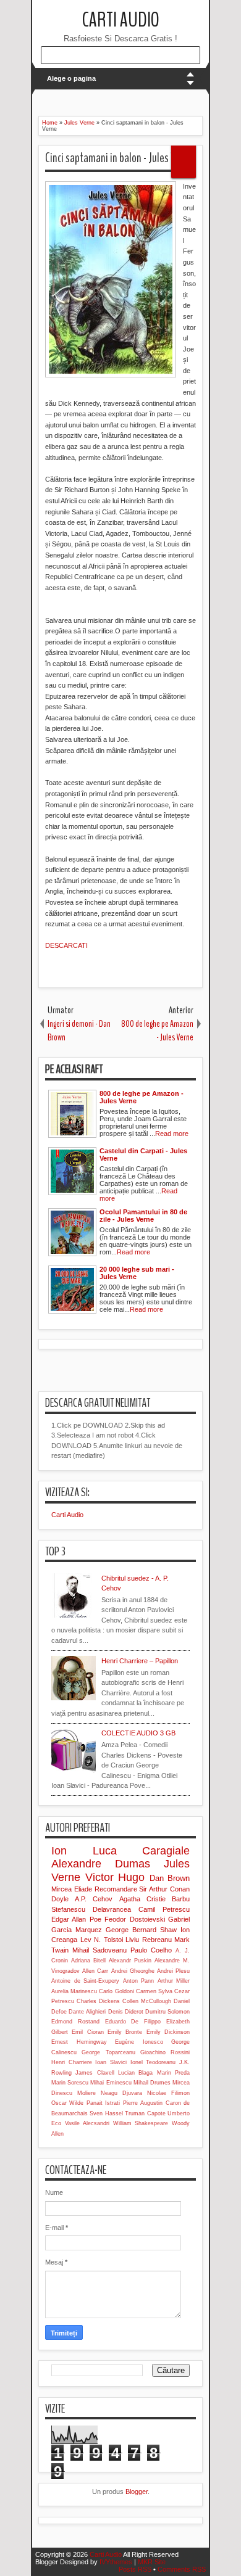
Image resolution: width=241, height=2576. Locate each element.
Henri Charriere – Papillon (140, 1661)
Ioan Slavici (111, 2062)
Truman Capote (145, 2113)
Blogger (137, 2492)
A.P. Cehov (94, 1899)
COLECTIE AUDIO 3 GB (138, 1733)
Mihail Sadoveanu (99, 1950)
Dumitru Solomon (167, 2012)
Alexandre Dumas (101, 1864)
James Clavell (95, 2073)
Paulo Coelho (151, 1950)
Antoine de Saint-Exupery (85, 1981)
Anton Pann (139, 1981)
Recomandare (116, 1889)
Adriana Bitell (88, 1961)
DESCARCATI (67, 945)
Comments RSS (182, 2569)
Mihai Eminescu (111, 2083)
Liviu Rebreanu (149, 1940)
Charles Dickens (98, 2001)
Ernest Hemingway (79, 2042)
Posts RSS (135, 2569)
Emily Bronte (125, 2032)
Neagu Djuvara (121, 2093)
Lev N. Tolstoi (102, 1940)
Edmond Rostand (75, 2022)
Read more (172, 1134)
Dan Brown (170, 1878)
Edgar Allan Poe (76, 1919)
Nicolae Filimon (168, 2093)
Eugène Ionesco (139, 2042)
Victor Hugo (115, 1877)
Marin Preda (173, 2073)
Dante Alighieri (87, 2012)
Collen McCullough (147, 2001)
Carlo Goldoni (116, 1991)
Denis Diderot (126, 2012)
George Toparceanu (108, 2052)
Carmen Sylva (154, 1991)
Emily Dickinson (168, 2032)
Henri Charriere (72, 2062)
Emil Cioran (87, 2032)
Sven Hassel (106, 2113)
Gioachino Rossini (165, 2052)
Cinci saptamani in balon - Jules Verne (119, 158)
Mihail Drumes (152, 2083)
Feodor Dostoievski (134, 1919)
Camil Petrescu (164, 1909)
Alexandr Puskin (130, 1961)
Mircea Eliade (72, 1889)
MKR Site (152, 2562)
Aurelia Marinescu (74, 1991)
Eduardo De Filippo (133, 2022)
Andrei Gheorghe (133, 1971)
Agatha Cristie (142, 1899)
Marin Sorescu (70, 2083)
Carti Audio (121, 20)
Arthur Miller (174, 1981)
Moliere (87, 2093)
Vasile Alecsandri (87, 2123)
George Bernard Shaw (141, 1930)
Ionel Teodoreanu (153, 2062)
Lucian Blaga (135, 2073)
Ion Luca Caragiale (120, 1851)
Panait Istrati (103, 2103)
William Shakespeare (141, 2123)
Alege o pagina (71, 78)
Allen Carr (95, 1971)
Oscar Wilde (67, 2103)
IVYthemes (116, 2562)
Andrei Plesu (173, 1971)
